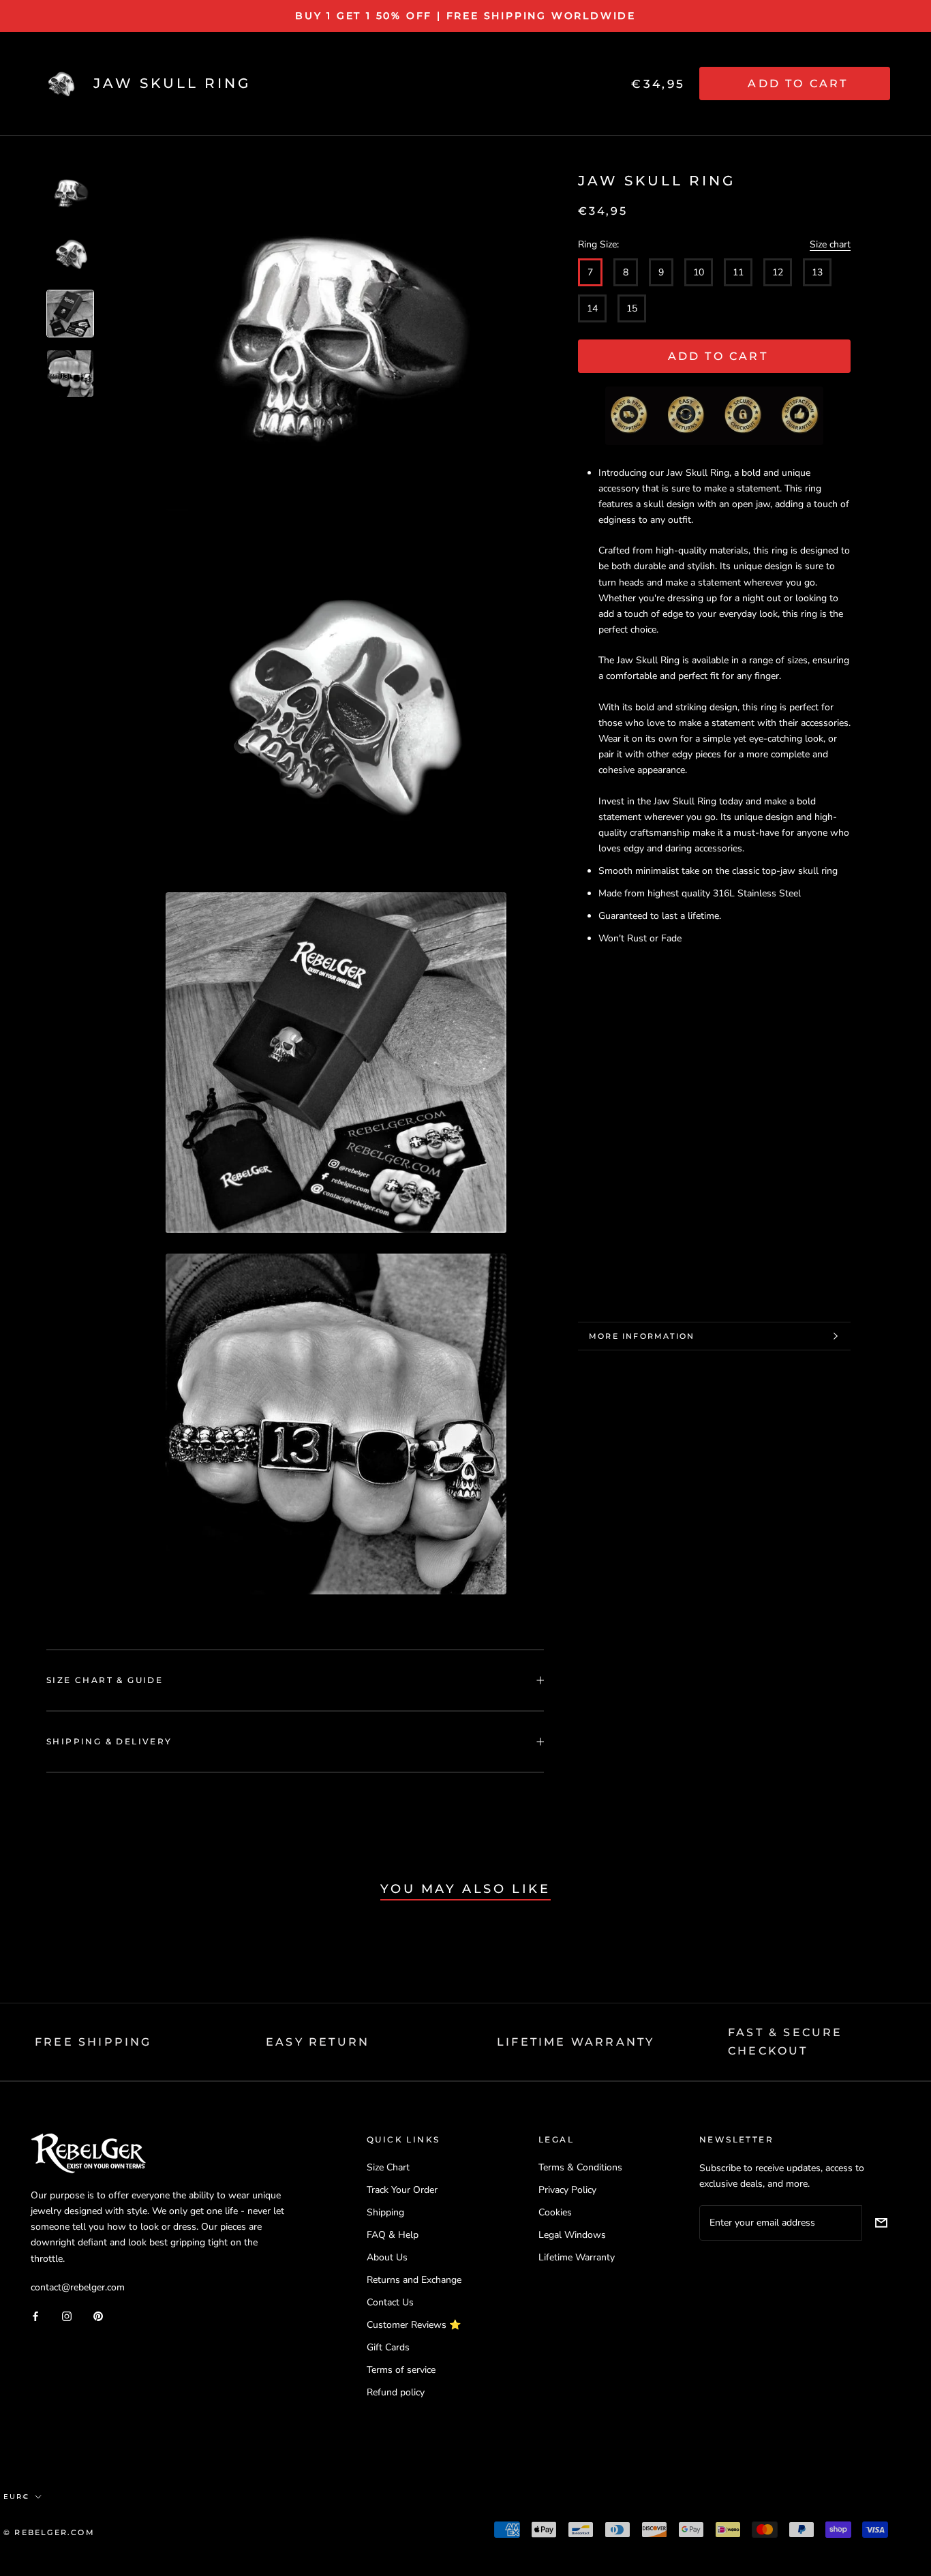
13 (817, 272)
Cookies (555, 2212)
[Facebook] (35, 2316)
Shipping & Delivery (109, 1741)
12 (778, 272)
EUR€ (16, 2497)
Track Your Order (402, 2190)
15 (632, 308)
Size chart (830, 244)
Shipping (385, 2212)
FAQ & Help (393, 2235)
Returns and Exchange (414, 2280)
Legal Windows (572, 2235)
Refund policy (396, 2392)
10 (699, 272)
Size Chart (388, 2167)
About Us (387, 2257)
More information (642, 1336)
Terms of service (401, 2370)
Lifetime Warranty (577, 2257)
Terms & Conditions (580, 2167)
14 (592, 308)
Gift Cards (388, 2347)
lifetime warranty (576, 2042)
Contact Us (390, 2302)
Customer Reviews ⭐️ (414, 2325)
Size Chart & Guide (105, 1680)
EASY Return (318, 2042)
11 (738, 272)
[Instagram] (67, 2316)
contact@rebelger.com (78, 2287)
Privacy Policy (567, 2190)
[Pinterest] (98, 2316)
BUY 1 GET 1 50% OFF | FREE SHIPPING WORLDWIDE (465, 16)
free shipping (93, 2042)
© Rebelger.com (49, 2532)
